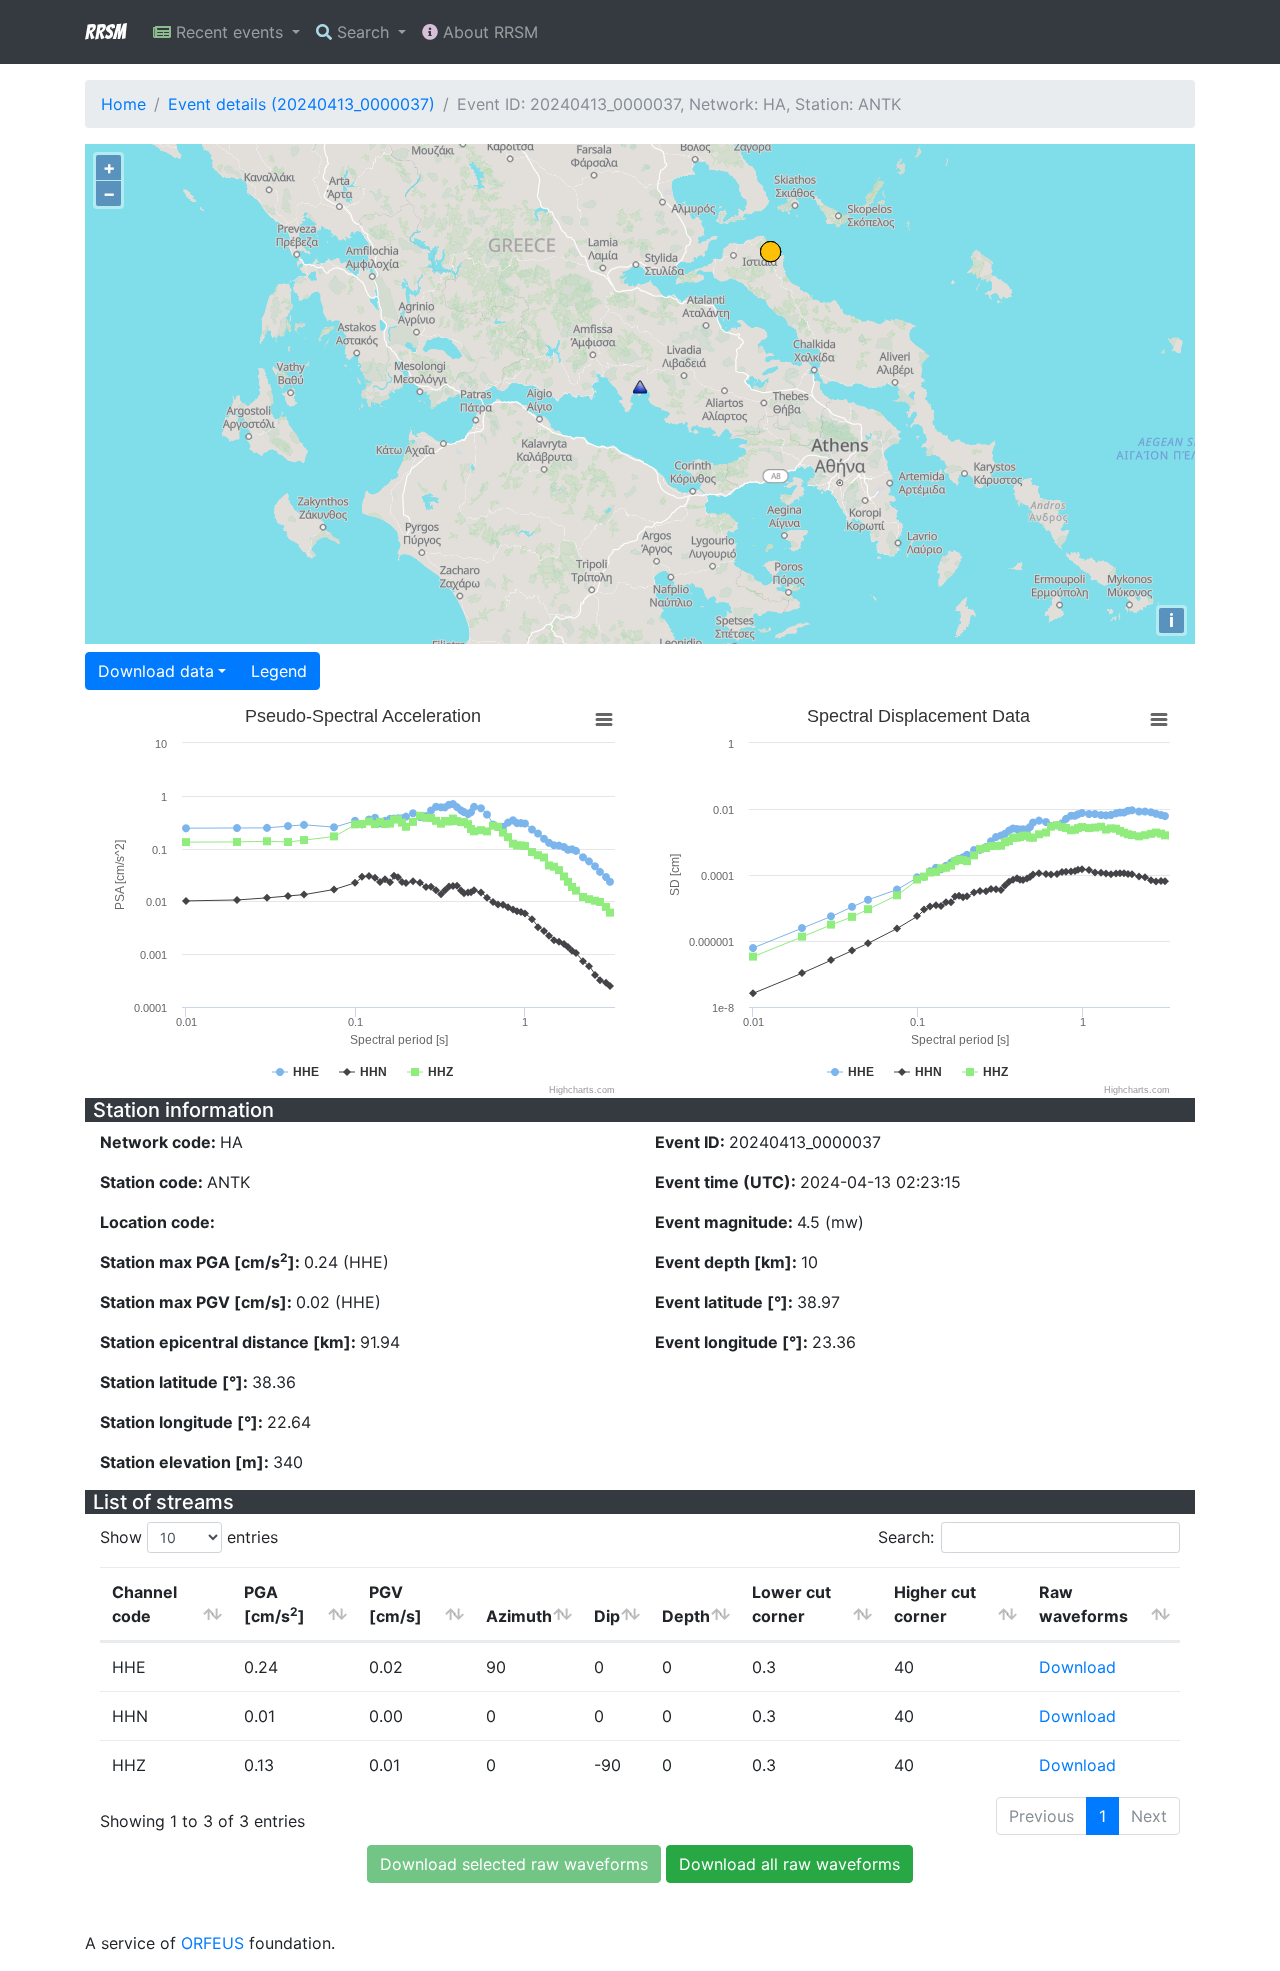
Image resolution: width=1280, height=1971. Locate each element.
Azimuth (519, 1616)
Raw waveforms (1083, 1604)
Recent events (229, 32)
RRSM (105, 32)
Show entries (189, 1537)
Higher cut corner (935, 1604)
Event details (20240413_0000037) (301, 104)
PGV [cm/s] (395, 1604)
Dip (607, 1616)
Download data (156, 671)
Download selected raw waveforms (514, 1864)
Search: (906, 1537)
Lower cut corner (791, 1604)
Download (1077, 1667)
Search (363, 32)
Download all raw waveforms (789, 1864)
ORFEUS (212, 1943)
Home (123, 104)
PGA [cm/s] (274, 1604)
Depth (686, 1616)
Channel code (144, 1604)
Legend (279, 671)
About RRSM (488, 32)
